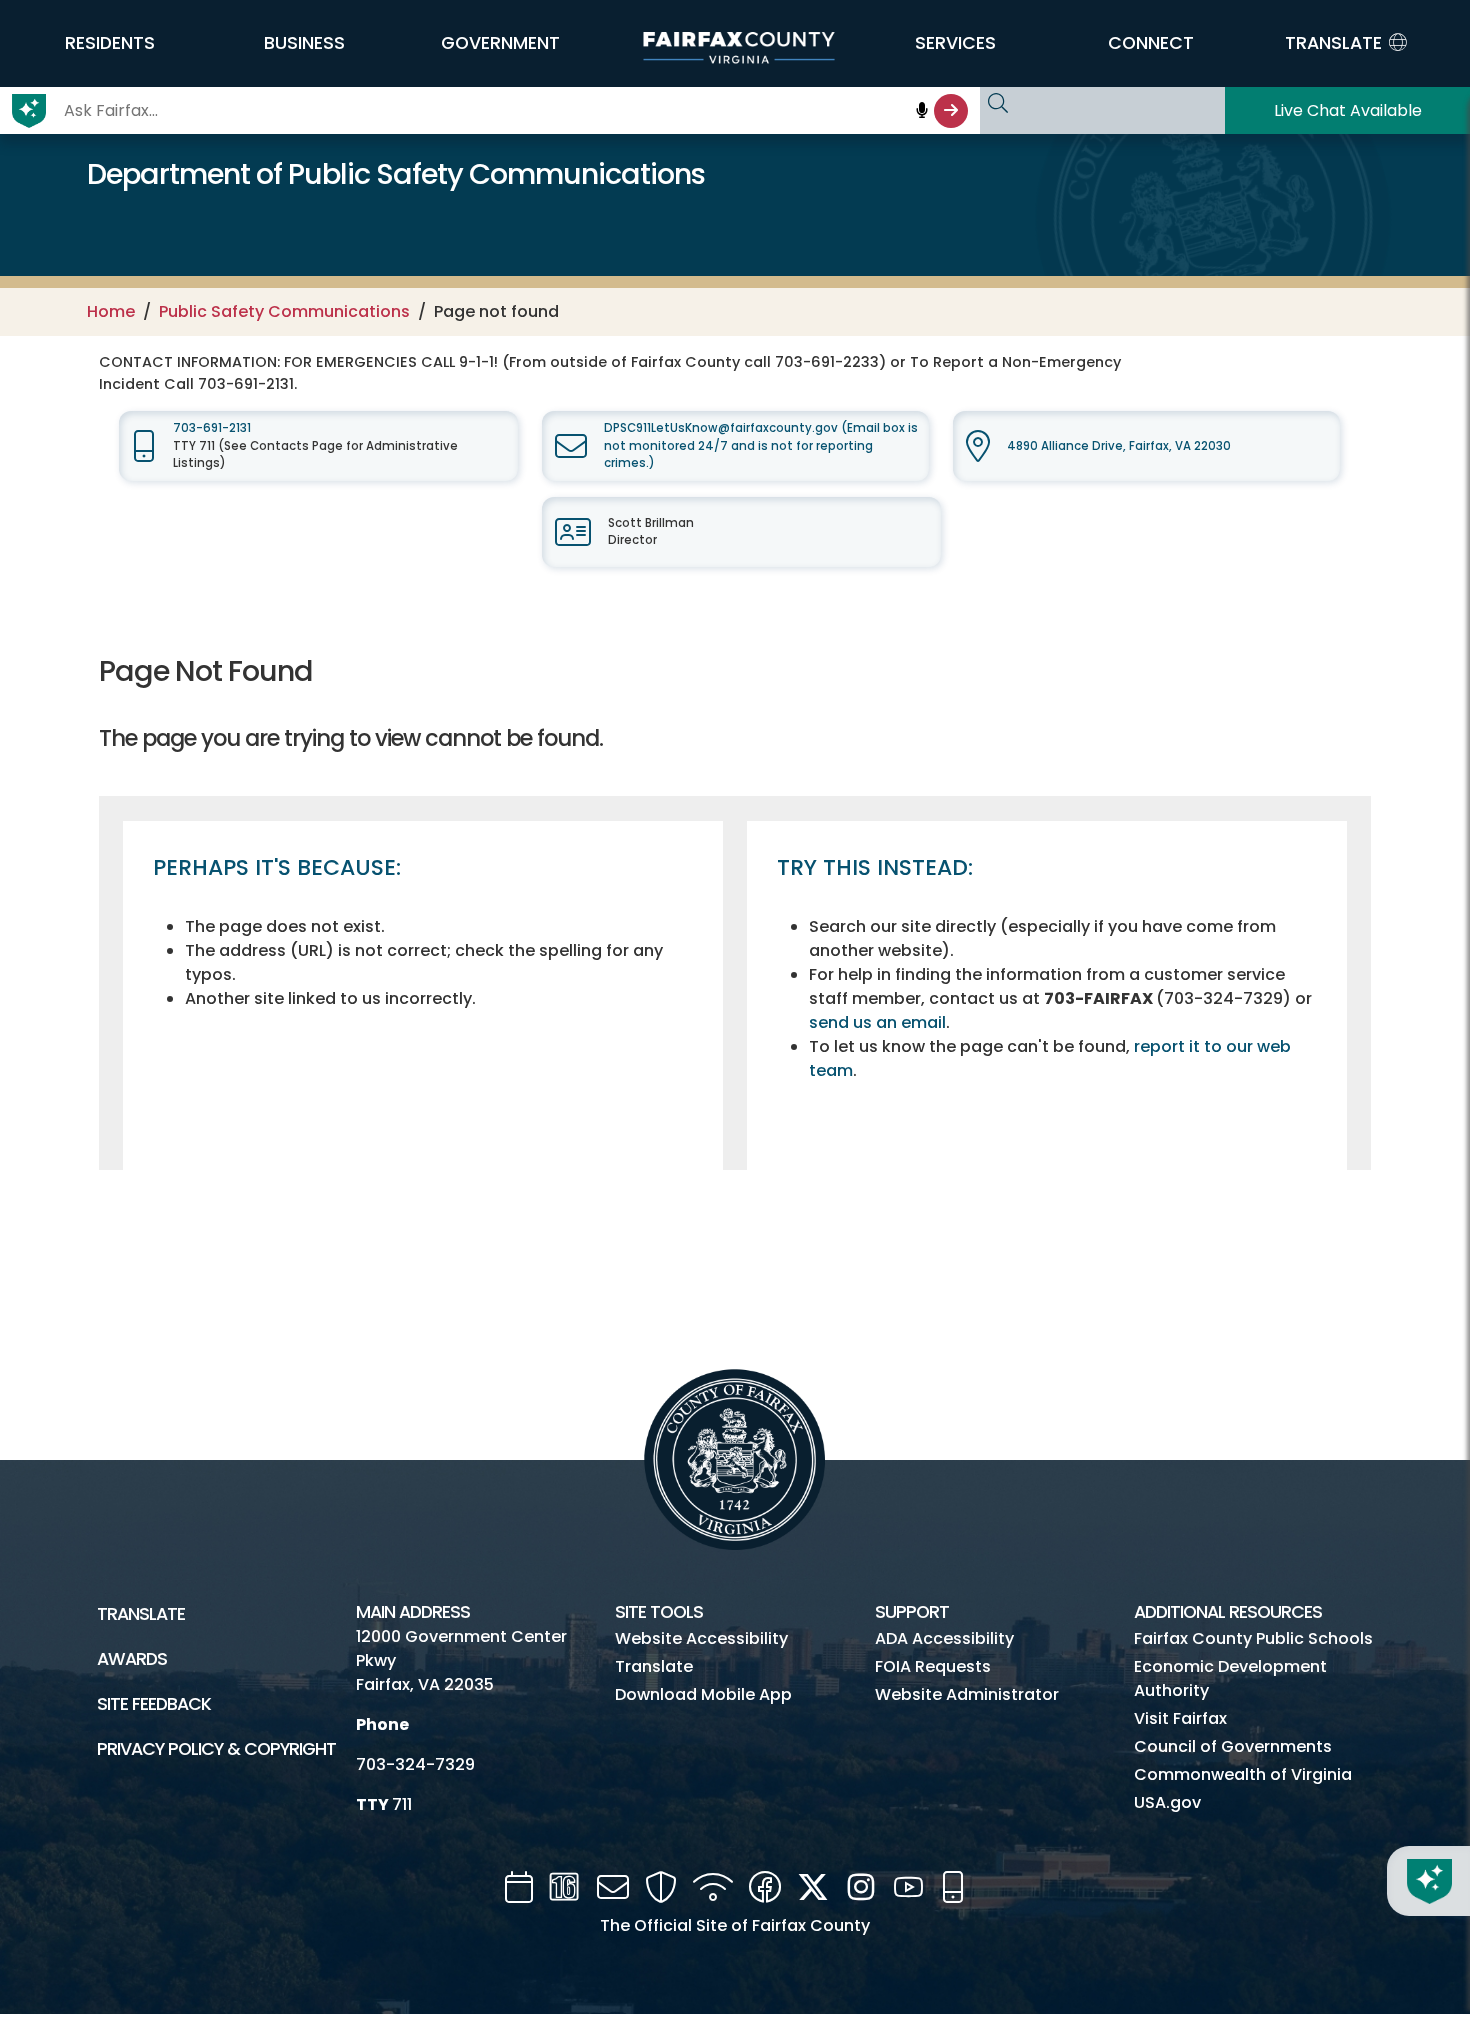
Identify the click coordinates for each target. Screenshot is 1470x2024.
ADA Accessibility (944, 1638)
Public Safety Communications (284, 311)
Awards (132, 1659)
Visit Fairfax (1180, 1718)
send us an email (877, 1022)
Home (111, 311)
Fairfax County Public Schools (1253, 1638)
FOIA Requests (933, 1666)
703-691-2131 (212, 428)
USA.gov (1167, 1802)
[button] (109, 43)
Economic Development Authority (1230, 1678)
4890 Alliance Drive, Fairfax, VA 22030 (1119, 446)
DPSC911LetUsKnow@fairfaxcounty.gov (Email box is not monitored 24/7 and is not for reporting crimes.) (761, 445)
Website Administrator (967, 1694)
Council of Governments (1233, 1746)
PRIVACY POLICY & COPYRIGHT (216, 1749)
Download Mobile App (703, 1694)
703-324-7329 (415, 1764)
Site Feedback (154, 1704)
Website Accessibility (701, 1638)
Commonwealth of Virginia (1243, 1774)
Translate (141, 1614)
